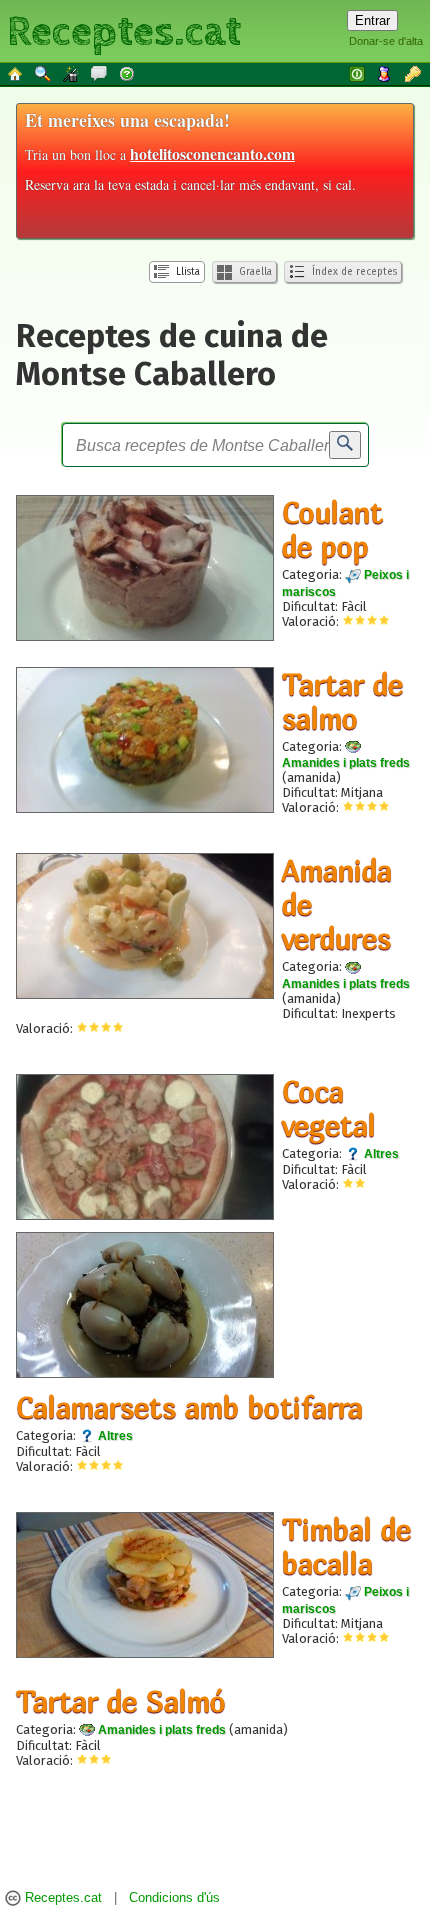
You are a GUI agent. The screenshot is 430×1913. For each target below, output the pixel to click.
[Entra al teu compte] (358, 73)
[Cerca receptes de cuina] (44, 73)
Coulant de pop (332, 529)
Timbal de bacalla (346, 1546)
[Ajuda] (128, 73)
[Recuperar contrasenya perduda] (414, 73)
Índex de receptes (353, 272)
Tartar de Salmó (121, 1701)
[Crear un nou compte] (386, 73)
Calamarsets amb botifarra (189, 1407)
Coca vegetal (329, 1108)
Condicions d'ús (174, 1898)
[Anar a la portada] (16, 73)
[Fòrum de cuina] (100, 73)
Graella (254, 272)
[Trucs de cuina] (72, 73)
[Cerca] (345, 445)
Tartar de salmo (342, 701)
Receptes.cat (124, 29)
